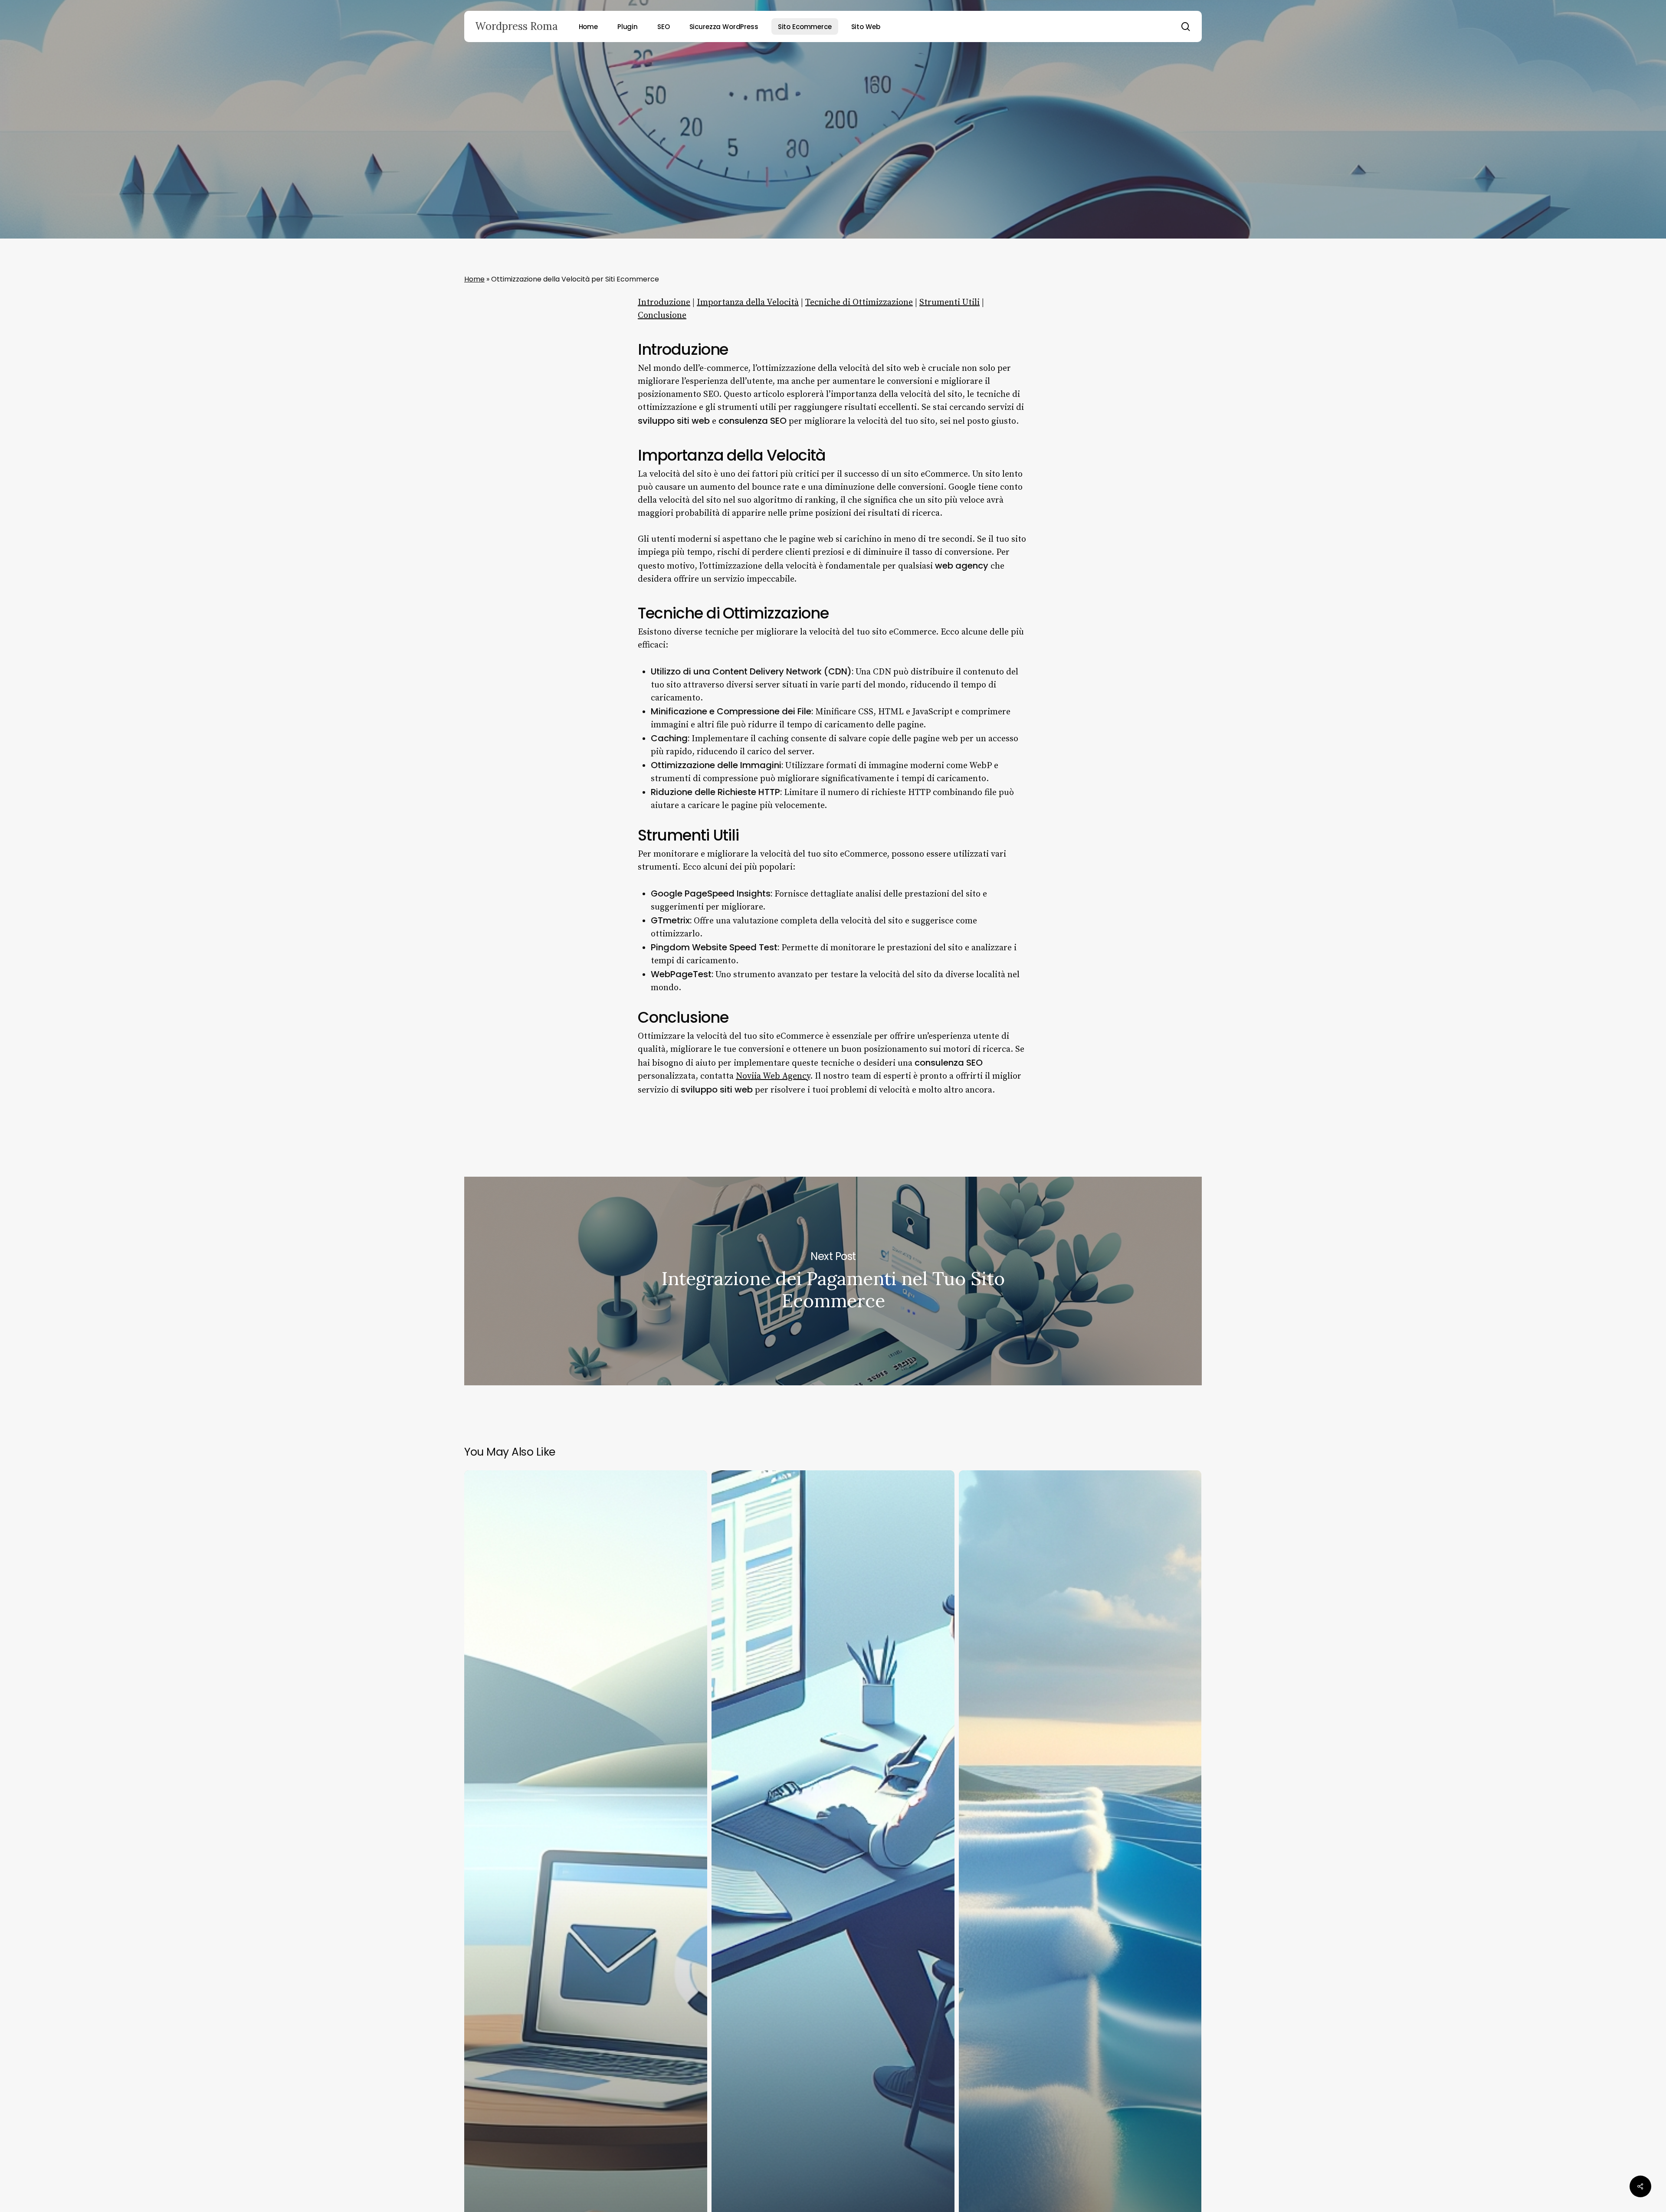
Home (474, 279)
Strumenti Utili (949, 303)
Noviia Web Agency (773, 1076)
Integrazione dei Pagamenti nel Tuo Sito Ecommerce (833, 1281)
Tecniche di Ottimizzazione (859, 303)
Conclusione (662, 316)
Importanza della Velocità (748, 303)
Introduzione (664, 303)
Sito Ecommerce (833, 219)
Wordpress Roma (517, 26)
